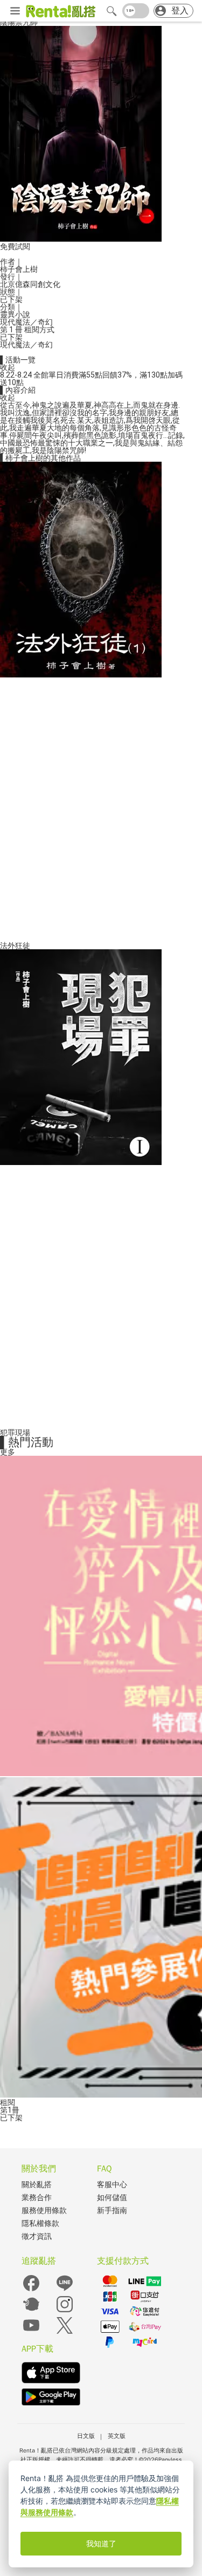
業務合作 (37, 2198)
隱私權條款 (40, 2224)
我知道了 (101, 2544)
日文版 (86, 2436)
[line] (65, 2290)
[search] (112, 11)
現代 (8, 322)
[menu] (15, 11)
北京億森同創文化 (30, 284)
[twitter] (65, 2332)
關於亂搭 (37, 2185)
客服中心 (112, 2185)
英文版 (117, 2436)
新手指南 (112, 2211)
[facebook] (31, 2290)
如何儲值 (112, 2198)
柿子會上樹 (19, 269)
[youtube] (31, 2332)
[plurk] (31, 2311)
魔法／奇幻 (34, 322)
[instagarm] (65, 2311)
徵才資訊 (37, 2236)
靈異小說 (15, 314)
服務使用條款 (44, 2211)
